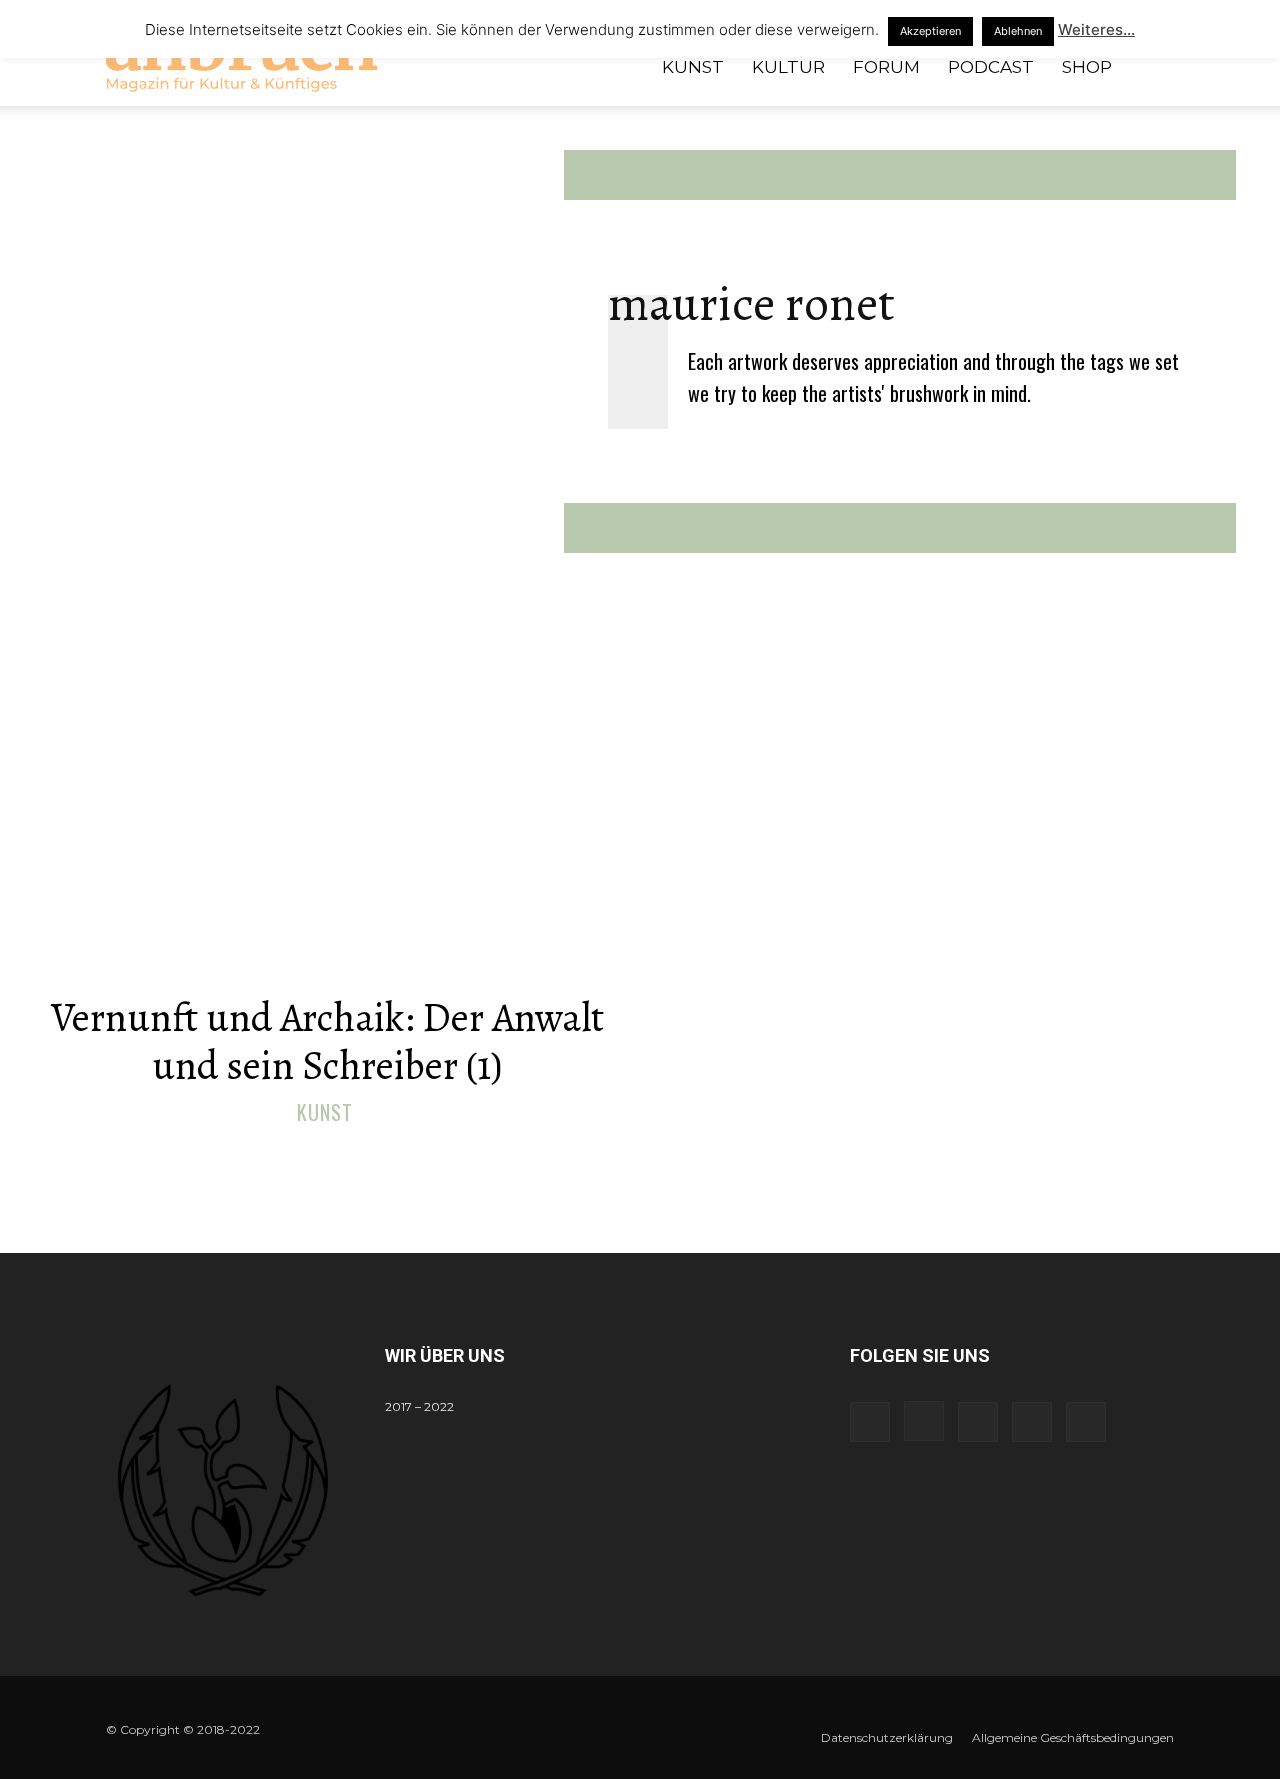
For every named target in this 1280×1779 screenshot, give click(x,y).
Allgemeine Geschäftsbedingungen (1073, 1737)
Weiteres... (1096, 29)
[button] (1150, 68)
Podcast (991, 67)
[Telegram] (978, 1422)
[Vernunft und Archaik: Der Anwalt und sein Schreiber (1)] (327, 822)
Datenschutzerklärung (887, 1737)
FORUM (886, 67)
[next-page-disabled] (652, 1156)
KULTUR (788, 67)
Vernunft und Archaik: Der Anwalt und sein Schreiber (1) (327, 1041)
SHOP (1087, 67)
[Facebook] (870, 1422)
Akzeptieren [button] (930, 31)
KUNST (693, 67)
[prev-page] (620, 1156)
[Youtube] (1086, 1422)
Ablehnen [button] (1018, 31)
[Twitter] (1032, 1422)
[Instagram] (924, 1421)
